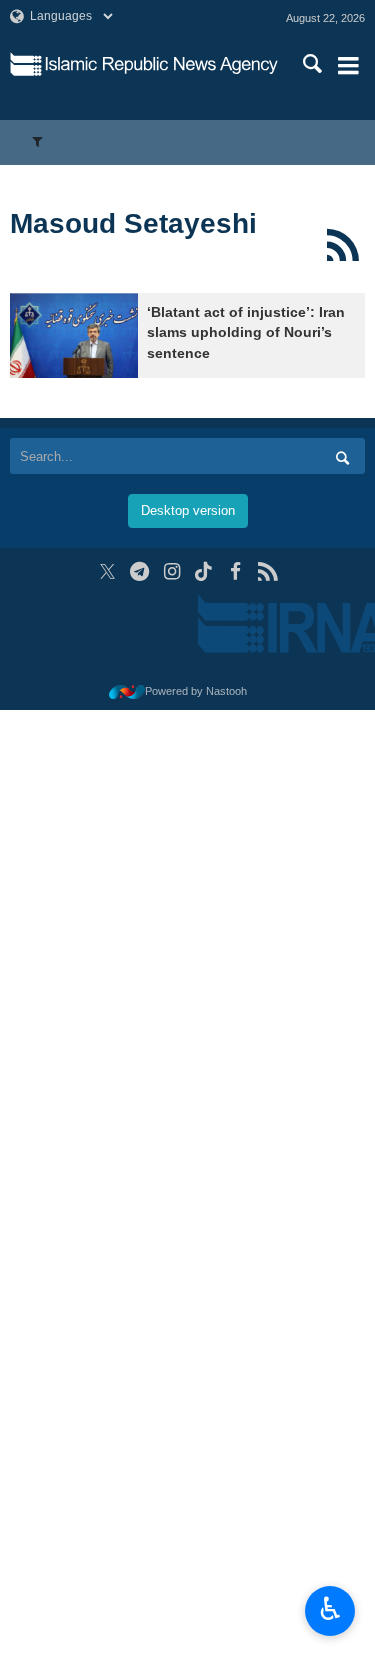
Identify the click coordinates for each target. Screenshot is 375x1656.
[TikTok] (203, 571)
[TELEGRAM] (139, 571)
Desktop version (188, 510)
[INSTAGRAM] (171, 571)
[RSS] (342, 245)
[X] (107, 571)
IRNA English (161, 65)
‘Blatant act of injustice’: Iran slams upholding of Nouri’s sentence (246, 333)
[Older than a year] (74, 335)
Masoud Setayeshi (133, 223)
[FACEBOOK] (235, 571)
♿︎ (330, 1609)
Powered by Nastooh (196, 691)
